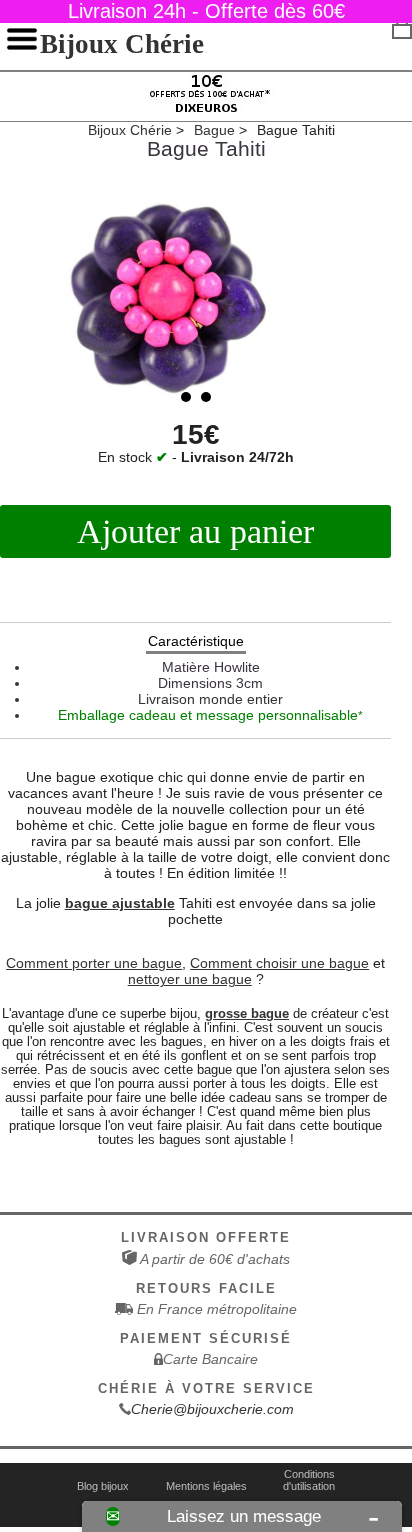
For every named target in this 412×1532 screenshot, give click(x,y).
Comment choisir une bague (279, 963)
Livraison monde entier (210, 699)
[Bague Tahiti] (195, 290)
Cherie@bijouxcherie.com (212, 1409)
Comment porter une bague (94, 963)
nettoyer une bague (190, 979)
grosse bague (247, 1014)
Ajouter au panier (195, 531)
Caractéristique (196, 641)
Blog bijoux (103, 1486)
